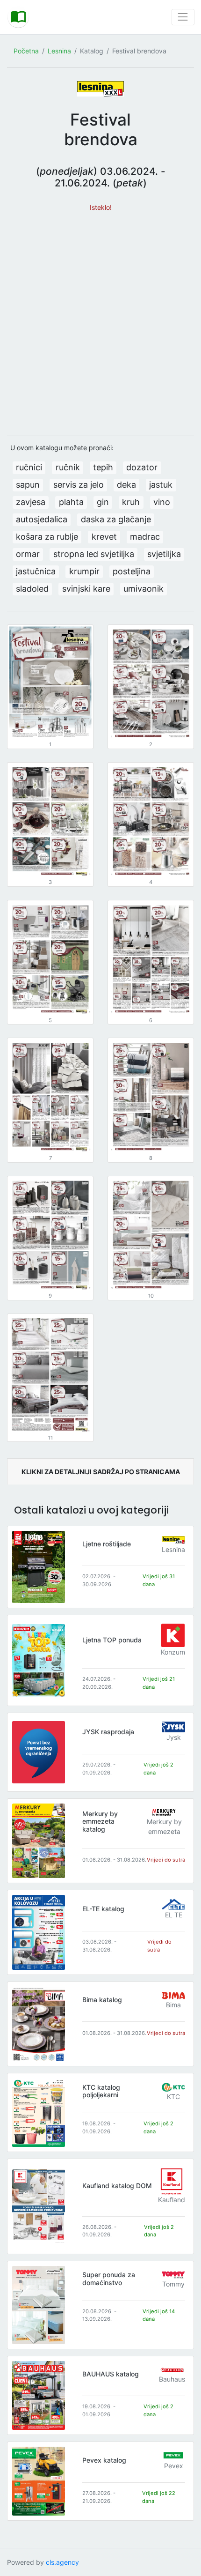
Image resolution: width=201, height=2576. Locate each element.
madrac (145, 537)
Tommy (173, 2284)
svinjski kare (86, 589)
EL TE (174, 1915)
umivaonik (144, 589)
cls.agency (62, 2562)
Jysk (174, 1737)
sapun (28, 485)
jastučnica (36, 571)
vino (162, 502)
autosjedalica (42, 519)
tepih (103, 467)
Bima (173, 2005)
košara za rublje (47, 537)
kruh (131, 502)
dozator (142, 467)
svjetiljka (164, 554)
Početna (26, 51)
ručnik (68, 467)
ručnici (29, 467)
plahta (71, 502)
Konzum (173, 1652)
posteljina (132, 571)
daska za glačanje (116, 519)
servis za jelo (79, 485)
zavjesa (31, 502)
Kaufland (172, 2200)
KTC (173, 2097)
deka (126, 485)
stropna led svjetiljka (94, 554)
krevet (104, 537)
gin (103, 502)
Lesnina (59, 51)
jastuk (161, 485)
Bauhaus (172, 2379)
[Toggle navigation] (183, 17)
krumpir (84, 571)
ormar (28, 554)
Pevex (174, 2466)
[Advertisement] (100, 319)
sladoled (32, 589)
